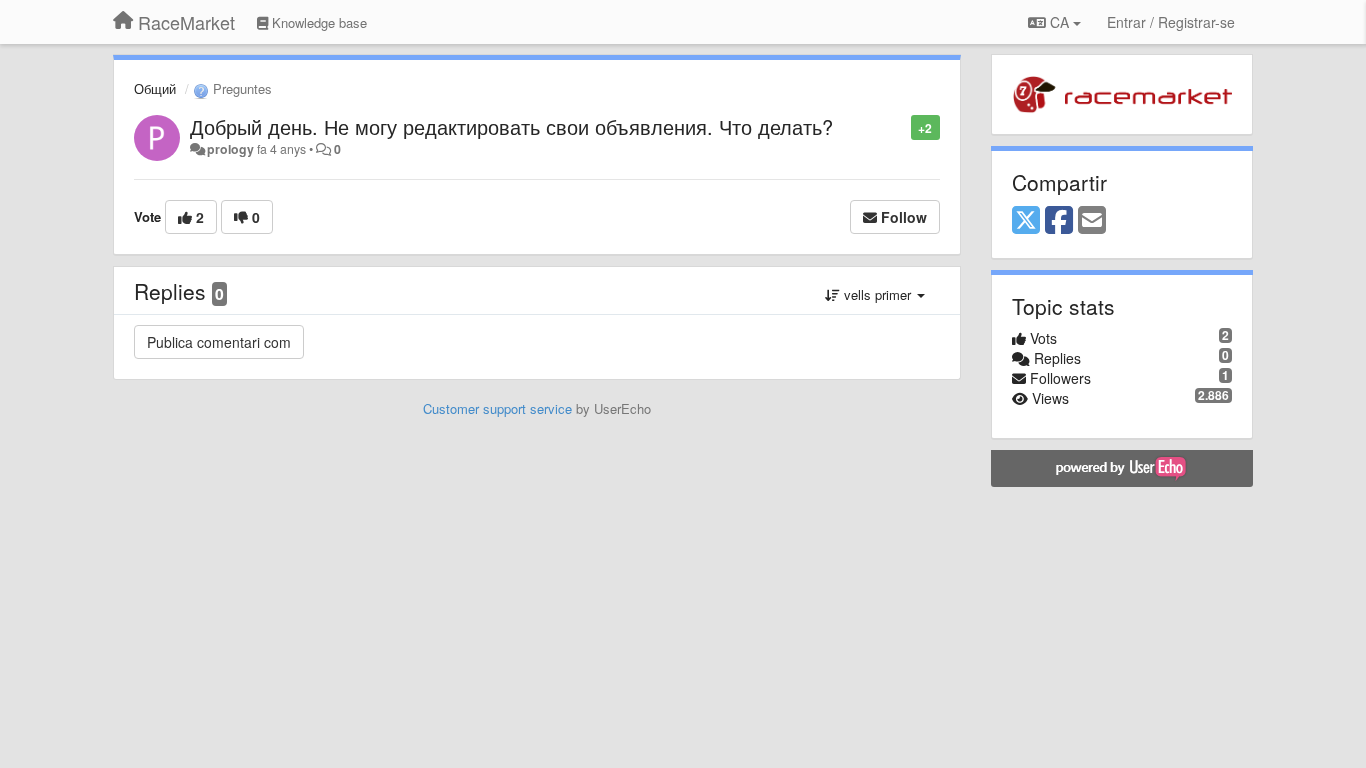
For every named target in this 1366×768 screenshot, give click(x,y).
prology (230, 149)
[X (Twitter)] (1026, 221)
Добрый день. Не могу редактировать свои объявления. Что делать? (511, 126)
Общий (155, 88)
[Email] (1092, 221)
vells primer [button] (877, 294)
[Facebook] (1059, 221)
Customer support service (497, 408)
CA (1059, 22)
